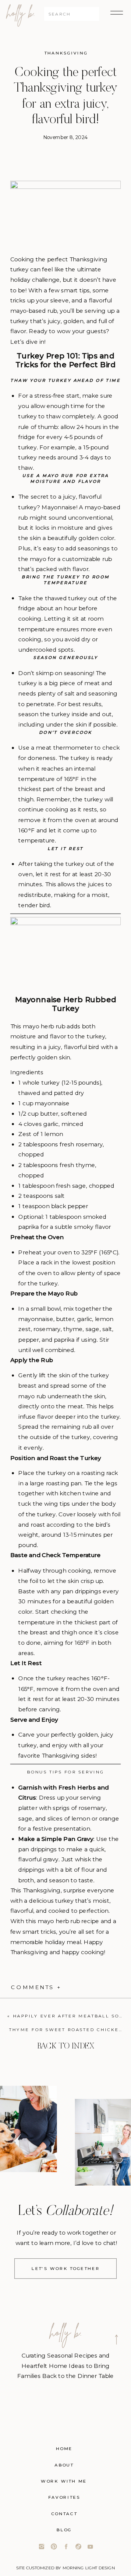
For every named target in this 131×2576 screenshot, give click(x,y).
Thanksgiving (66, 53)
